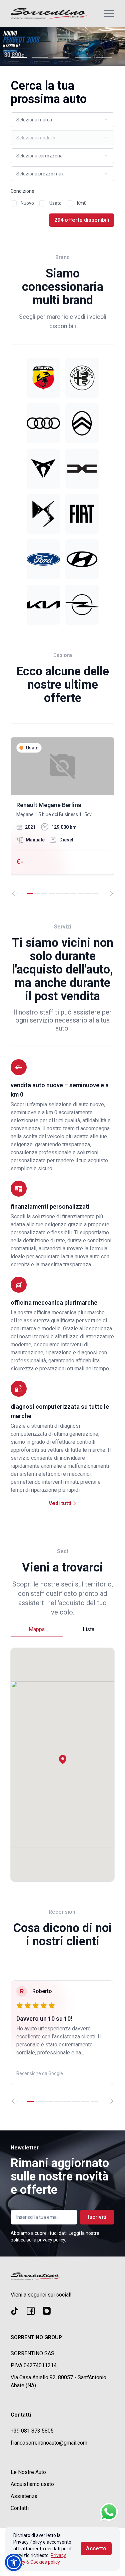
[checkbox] (14, 203)
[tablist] (62, 1630)
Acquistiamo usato (32, 2484)
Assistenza (24, 2496)
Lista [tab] (88, 1629)
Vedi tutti (61, 1503)
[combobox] (62, 120)
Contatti (20, 2508)
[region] (62, 817)
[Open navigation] (109, 14)
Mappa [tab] (37, 1629)
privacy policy (51, 2240)
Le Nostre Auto (28, 2472)
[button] (63, 1759)
